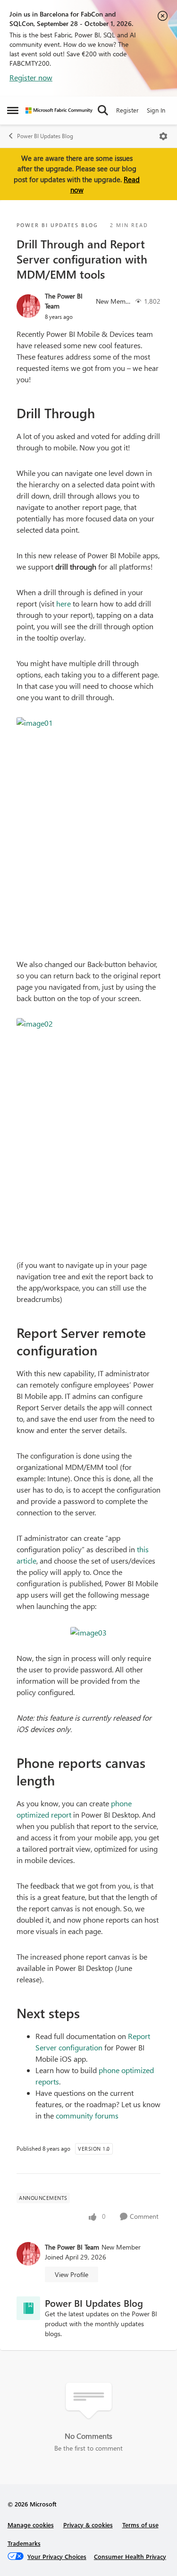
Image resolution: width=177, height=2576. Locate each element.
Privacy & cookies (88, 2525)
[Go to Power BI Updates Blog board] (28, 2308)
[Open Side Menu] (13, 110)
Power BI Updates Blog (45, 136)
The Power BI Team (64, 301)
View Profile (72, 2274)
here (63, 603)
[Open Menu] (163, 136)
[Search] (103, 110)
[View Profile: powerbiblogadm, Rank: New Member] (28, 306)
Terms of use (140, 2525)
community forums (87, 2115)
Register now (31, 77)
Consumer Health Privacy (130, 2556)
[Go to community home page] (59, 110)
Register (127, 110)
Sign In (156, 110)
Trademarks (24, 2543)
